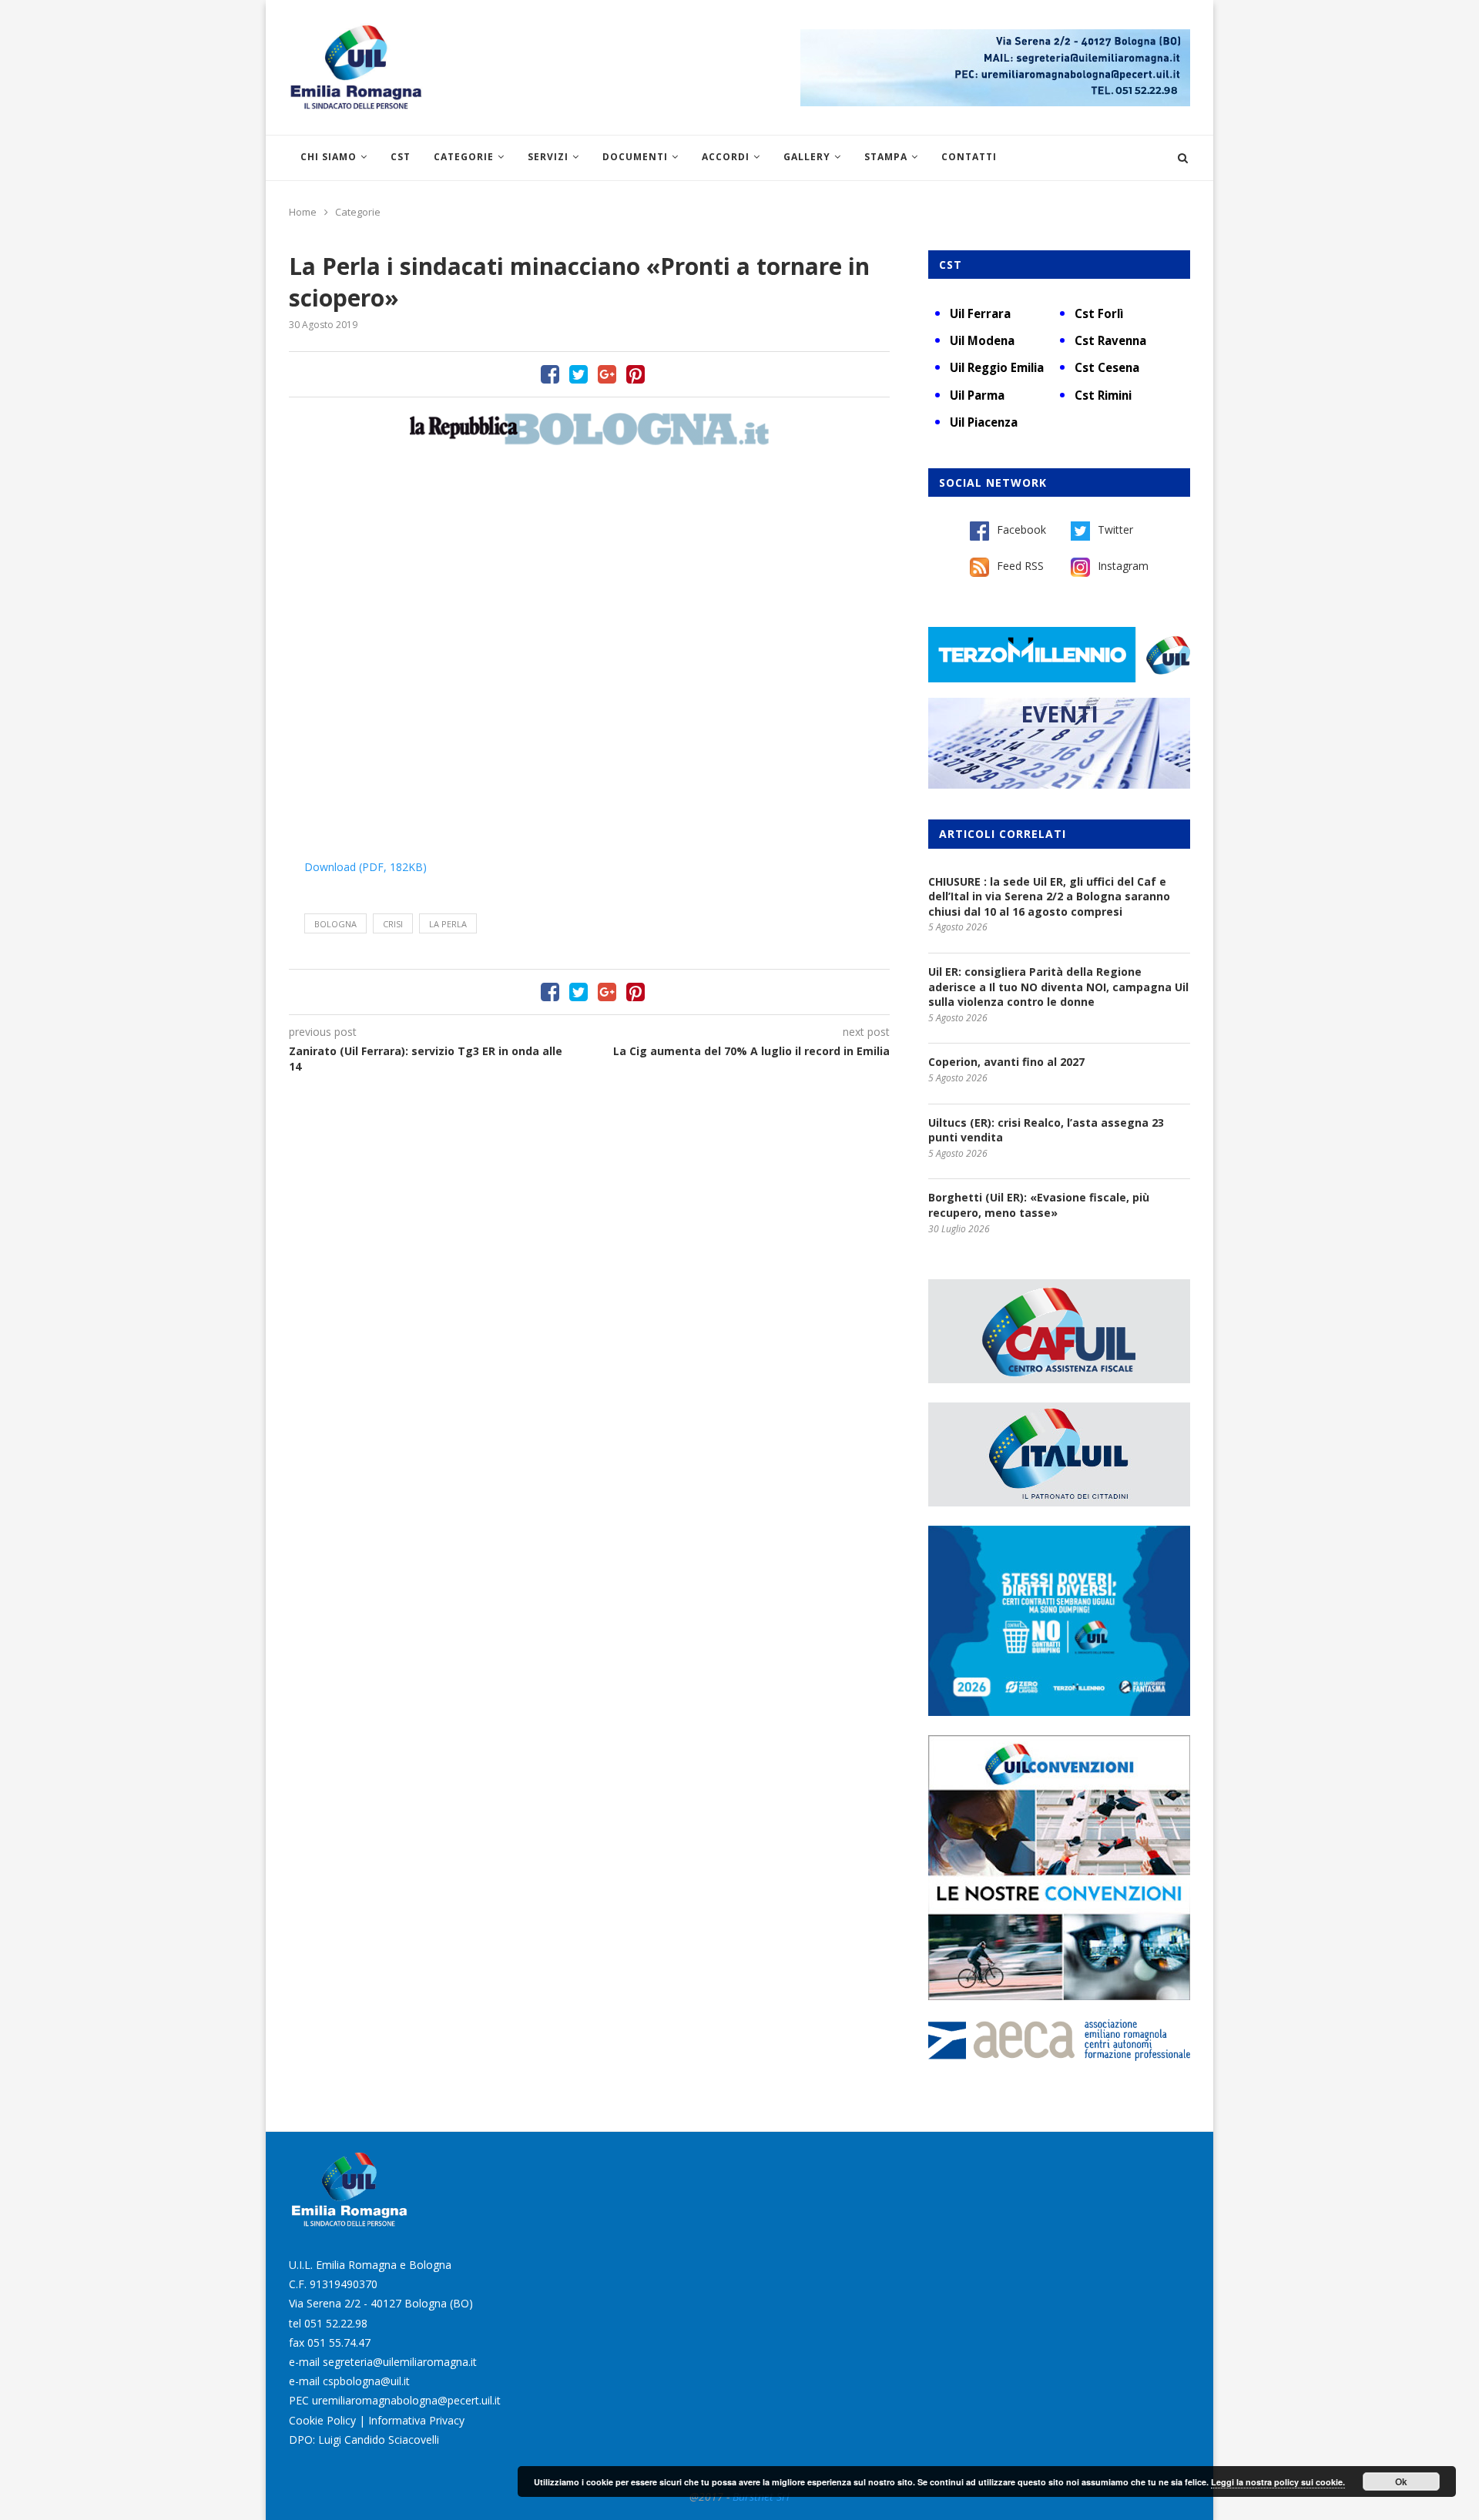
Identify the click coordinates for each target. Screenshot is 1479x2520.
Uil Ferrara (980, 313)
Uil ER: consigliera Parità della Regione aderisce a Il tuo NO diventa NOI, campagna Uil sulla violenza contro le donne (1058, 987)
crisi (393, 924)
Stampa (886, 157)
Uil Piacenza (984, 422)
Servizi (548, 157)
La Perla (448, 924)
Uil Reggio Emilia (997, 367)
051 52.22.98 (336, 2323)
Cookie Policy (322, 2420)
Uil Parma (977, 395)
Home (303, 212)
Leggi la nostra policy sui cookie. (1278, 2482)
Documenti (635, 157)
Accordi (726, 157)
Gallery (807, 157)
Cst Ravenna (1110, 340)
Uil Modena (982, 340)
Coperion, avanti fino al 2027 (1006, 1062)
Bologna (335, 924)
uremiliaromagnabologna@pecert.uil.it (406, 2400)
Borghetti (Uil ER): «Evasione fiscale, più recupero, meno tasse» (1039, 1205)
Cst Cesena (1107, 367)
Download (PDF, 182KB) (366, 867)
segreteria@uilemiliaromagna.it (400, 2362)
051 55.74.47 (339, 2342)
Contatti (969, 157)
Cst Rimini (1103, 395)
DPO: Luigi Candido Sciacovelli (364, 2440)
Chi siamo (329, 157)
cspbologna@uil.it (366, 2381)
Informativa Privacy (416, 2420)
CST (401, 157)
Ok (1401, 2481)
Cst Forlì (1099, 313)
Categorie (464, 157)
